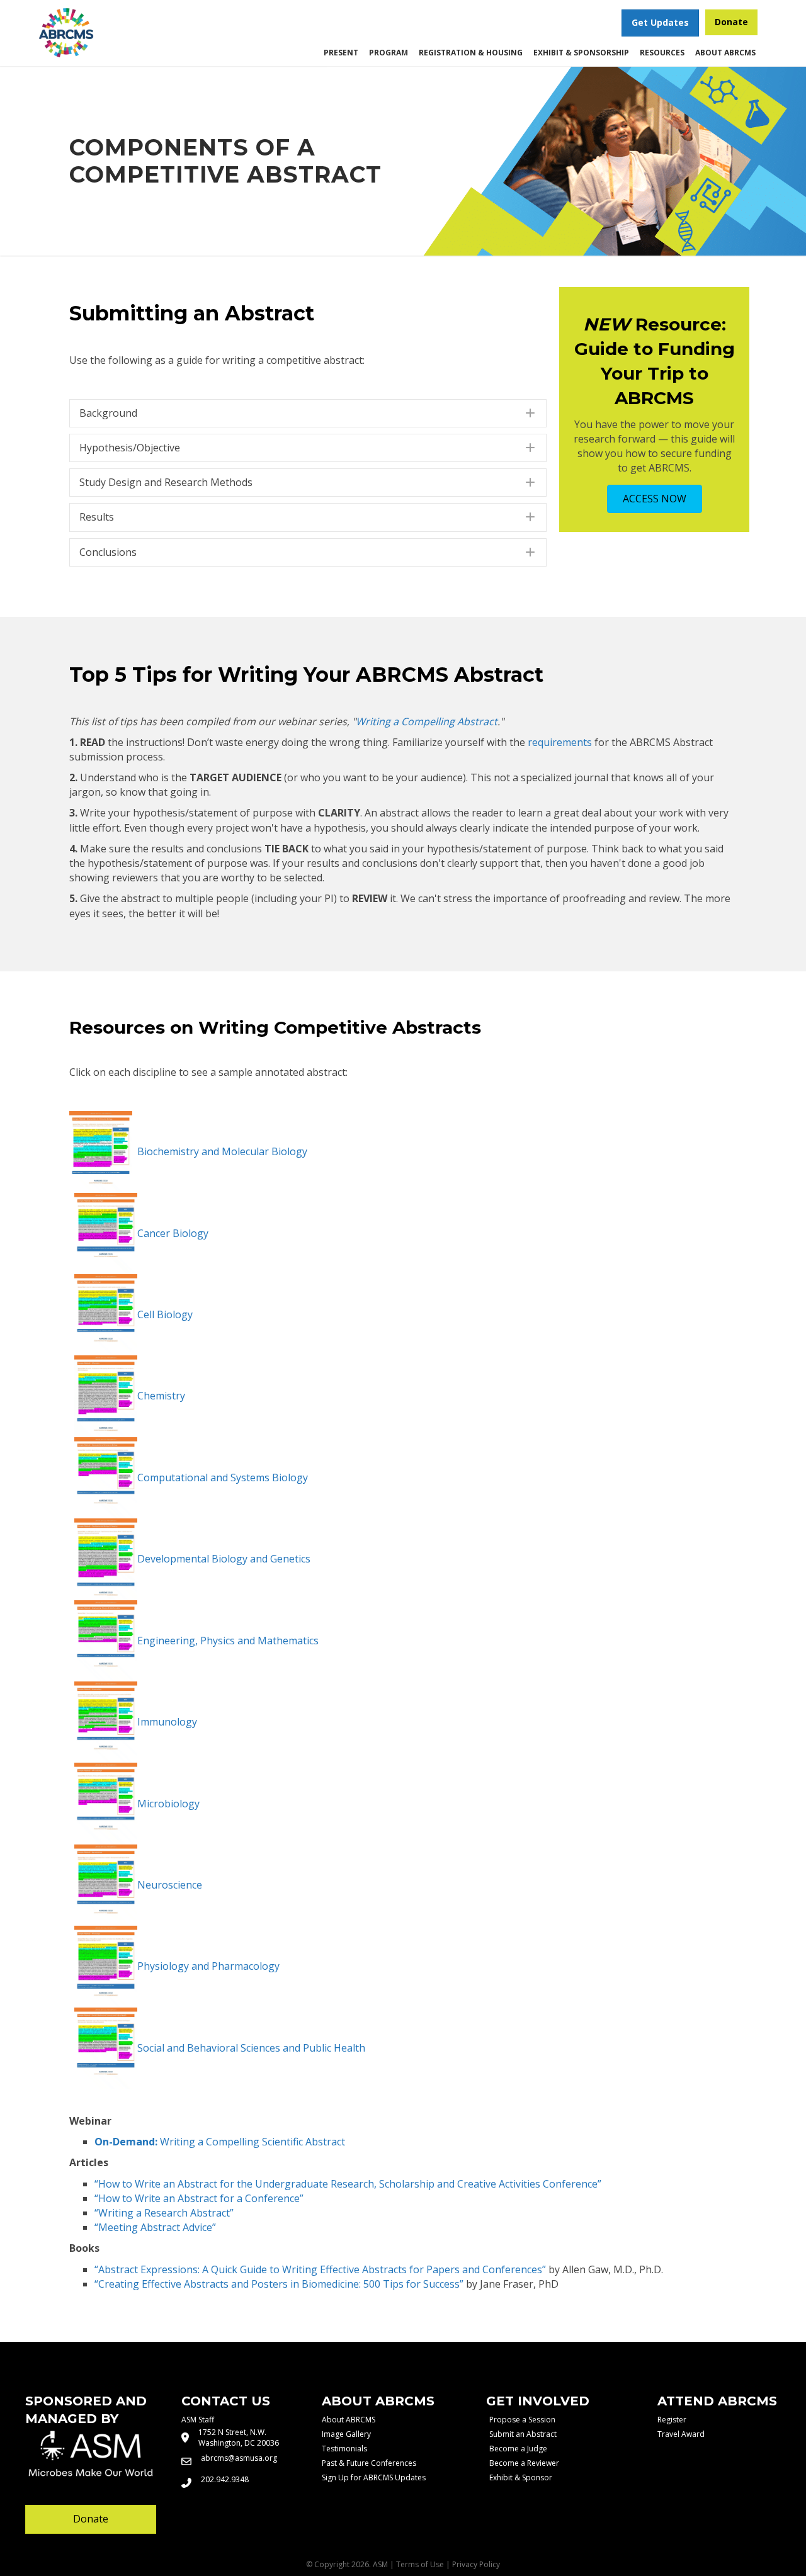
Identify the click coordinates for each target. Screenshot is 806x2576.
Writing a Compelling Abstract (427, 721)
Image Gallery (346, 2434)
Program (389, 53)
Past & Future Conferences (369, 2463)
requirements (560, 742)
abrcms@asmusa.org (239, 2458)
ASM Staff (198, 2420)
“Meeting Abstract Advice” (155, 2227)
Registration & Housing (471, 53)
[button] (308, 413)
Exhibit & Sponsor (521, 2477)
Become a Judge (518, 2449)
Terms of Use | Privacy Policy (448, 2564)
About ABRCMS (725, 53)
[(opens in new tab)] (66, 31)
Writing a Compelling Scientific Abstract (220, 2142)
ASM (380, 2564)
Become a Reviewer (524, 2463)
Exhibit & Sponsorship (581, 53)
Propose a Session (522, 2420)
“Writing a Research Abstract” (164, 2213)
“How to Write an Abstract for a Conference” (199, 2198)
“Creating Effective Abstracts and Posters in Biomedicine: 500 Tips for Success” (279, 2284)
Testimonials (344, 2449)
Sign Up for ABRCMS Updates (374, 2477)
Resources (662, 53)
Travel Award (681, 2434)
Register (672, 2420)
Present (341, 53)
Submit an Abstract (523, 2434)
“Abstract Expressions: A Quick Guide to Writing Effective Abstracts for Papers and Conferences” (320, 2269)
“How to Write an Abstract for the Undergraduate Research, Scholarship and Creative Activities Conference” (348, 2184)
